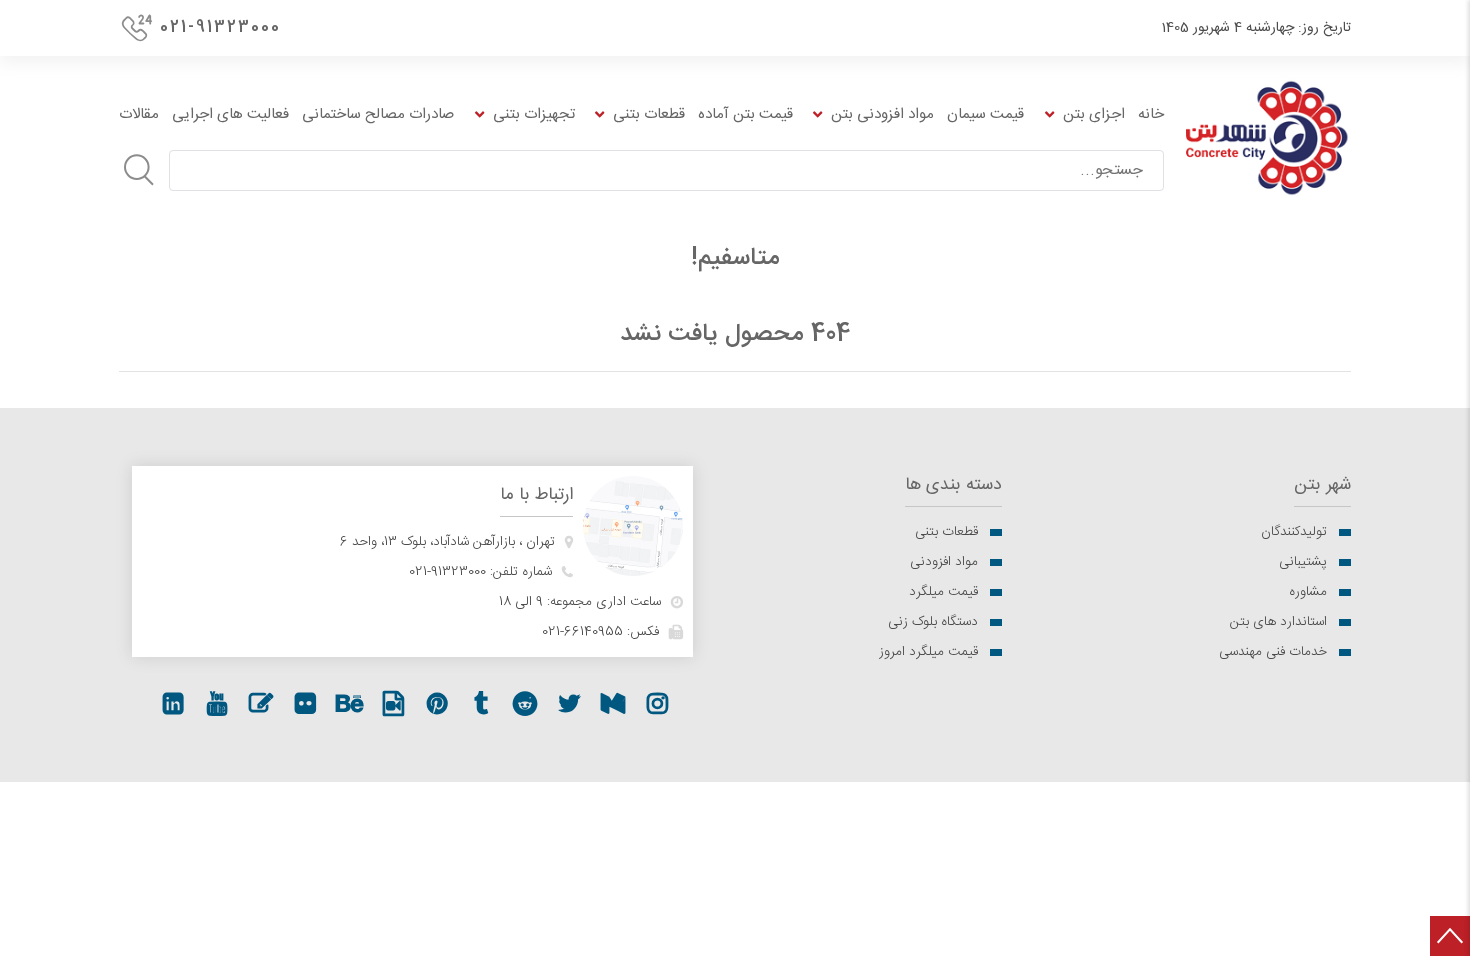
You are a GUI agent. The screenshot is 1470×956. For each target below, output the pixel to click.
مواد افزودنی (944, 562)
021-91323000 (220, 27)
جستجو (139, 170)
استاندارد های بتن (1278, 622)
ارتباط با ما (536, 495)
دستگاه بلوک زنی (933, 622)
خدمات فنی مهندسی (1273, 652)
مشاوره (1308, 592)
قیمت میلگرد (943, 592)
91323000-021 (447, 572)
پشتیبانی (1303, 562)
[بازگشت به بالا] (1450, 936)
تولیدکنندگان (1294, 532)
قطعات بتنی (946, 532)
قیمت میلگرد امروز (928, 652)
